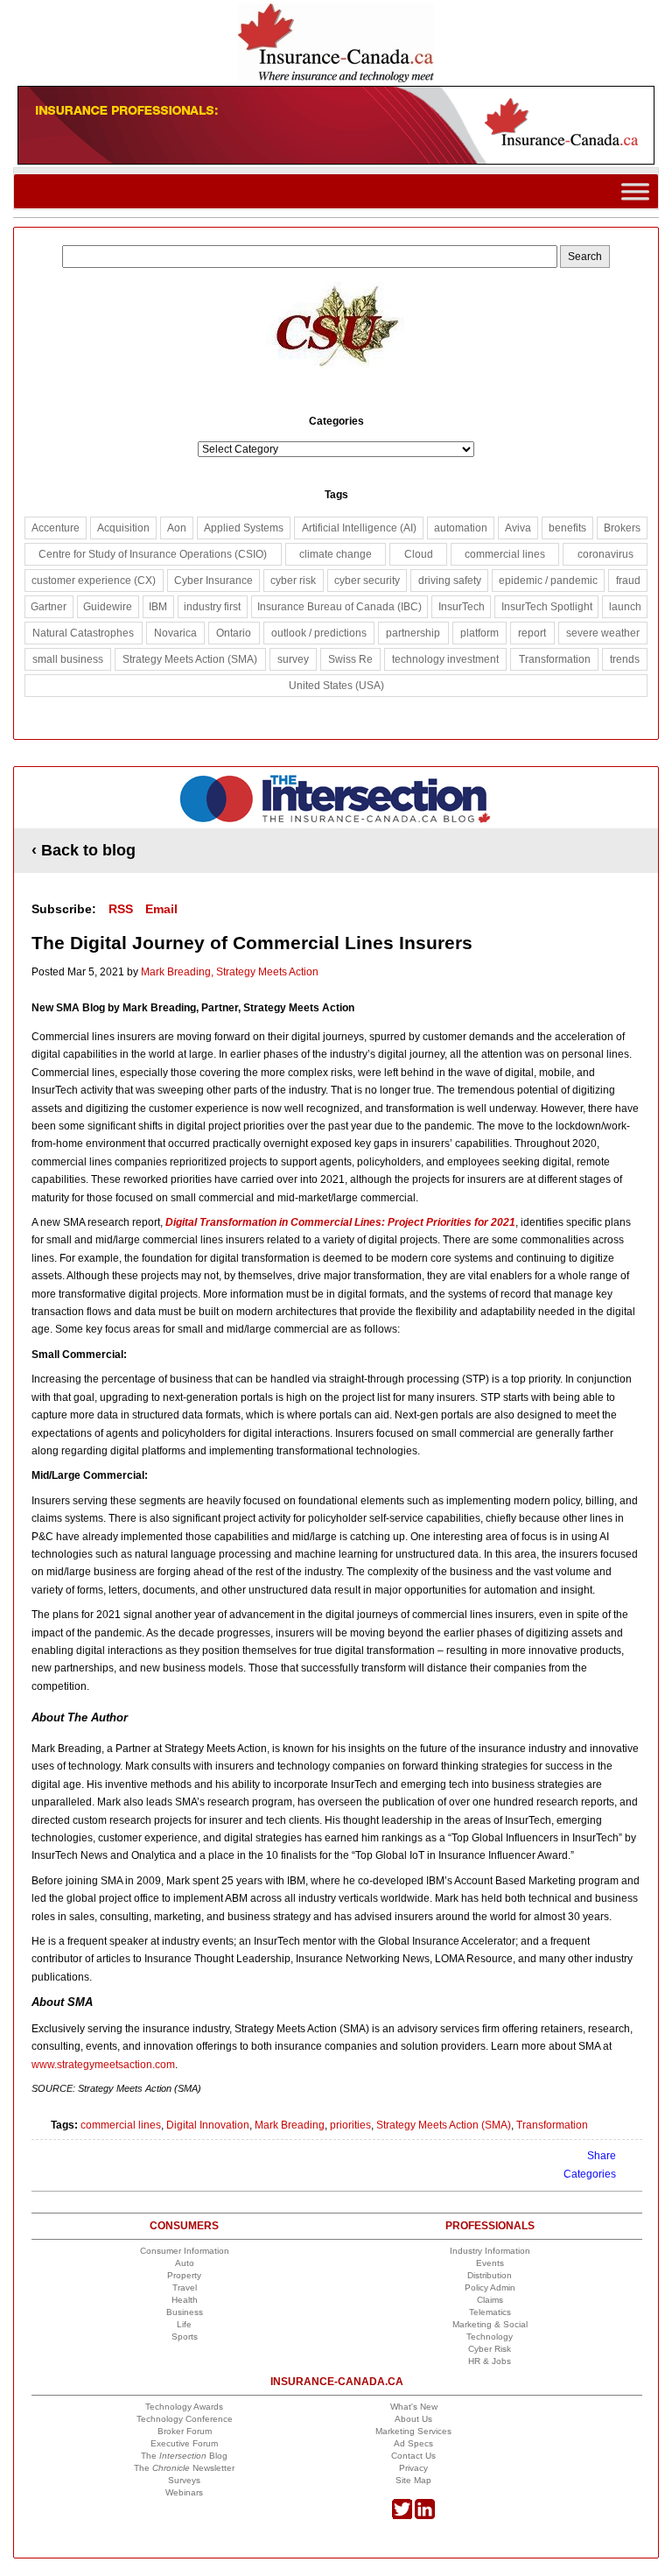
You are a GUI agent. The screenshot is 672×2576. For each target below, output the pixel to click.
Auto (185, 2263)
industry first (212, 607)
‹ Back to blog (84, 850)
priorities (350, 2125)
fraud (628, 581)
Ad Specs (413, 2443)
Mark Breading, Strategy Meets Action (230, 972)
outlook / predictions (319, 633)
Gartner (49, 607)
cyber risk (293, 581)
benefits (567, 528)
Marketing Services (413, 2431)
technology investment (445, 659)
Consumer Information (185, 2251)
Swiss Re (350, 659)
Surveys (184, 2480)
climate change (336, 554)
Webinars (184, 2492)
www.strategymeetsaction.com (103, 2065)
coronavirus (605, 554)
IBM (158, 607)
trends (625, 659)
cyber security (367, 581)
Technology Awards (184, 2407)
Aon (177, 528)
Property (184, 2275)
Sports (185, 2337)
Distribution (490, 2275)
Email (161, 909)
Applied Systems (244, 528)
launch (625, 607)
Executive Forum (184, 2443)
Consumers (184, 2226)
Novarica (175, 633)
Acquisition (123, 528)
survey (293, 659)
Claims (490, 2300)
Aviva (518, 528)
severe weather (603, 633)
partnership (413, 633)
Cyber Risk (490, 2349)
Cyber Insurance (213, 581)
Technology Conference (185, 2419)
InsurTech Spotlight (547, 607)
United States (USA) (336, 686)
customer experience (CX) (94, 581)
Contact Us (413, 2456)
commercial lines (121, 2125)
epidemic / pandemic (548, 581)
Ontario (234, 633)
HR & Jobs (490, 2361)
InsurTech (462, 607)
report (532, 633)
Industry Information (490, 2251)
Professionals (490, 2226)
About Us (413, 2419)
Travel (185, 2287)
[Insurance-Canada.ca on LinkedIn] (425, 2516)
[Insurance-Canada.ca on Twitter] (402, 2516)
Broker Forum (185, 2431)
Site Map (413, 2480)
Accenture (56, 528)
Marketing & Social (490, 2324)
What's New (414, 2407)
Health (185, 2300)
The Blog (184, 2456)
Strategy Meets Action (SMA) (444, 2125)
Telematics (490, 2312)
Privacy (413, 2468)
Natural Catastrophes (83, 633)
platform (479, 633)
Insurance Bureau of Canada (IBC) (339, 607)
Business (185, 2312)
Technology (490, 2337)
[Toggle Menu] (635, 191)
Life (184, 2324)
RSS (121, 909)
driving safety (450, 581)
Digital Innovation (208, 2125)
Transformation (552, 2125)
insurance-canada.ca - (337, 799)
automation (461, 528)
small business (68, 659)
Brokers (622, 528)
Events (490, 2263)
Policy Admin (490, 2287)
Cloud (419, 554)
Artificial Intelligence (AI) (359, 528)
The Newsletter (184, 2468)
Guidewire (108, 607)
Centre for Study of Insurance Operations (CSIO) (153, 554)
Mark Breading (290, 2125)
